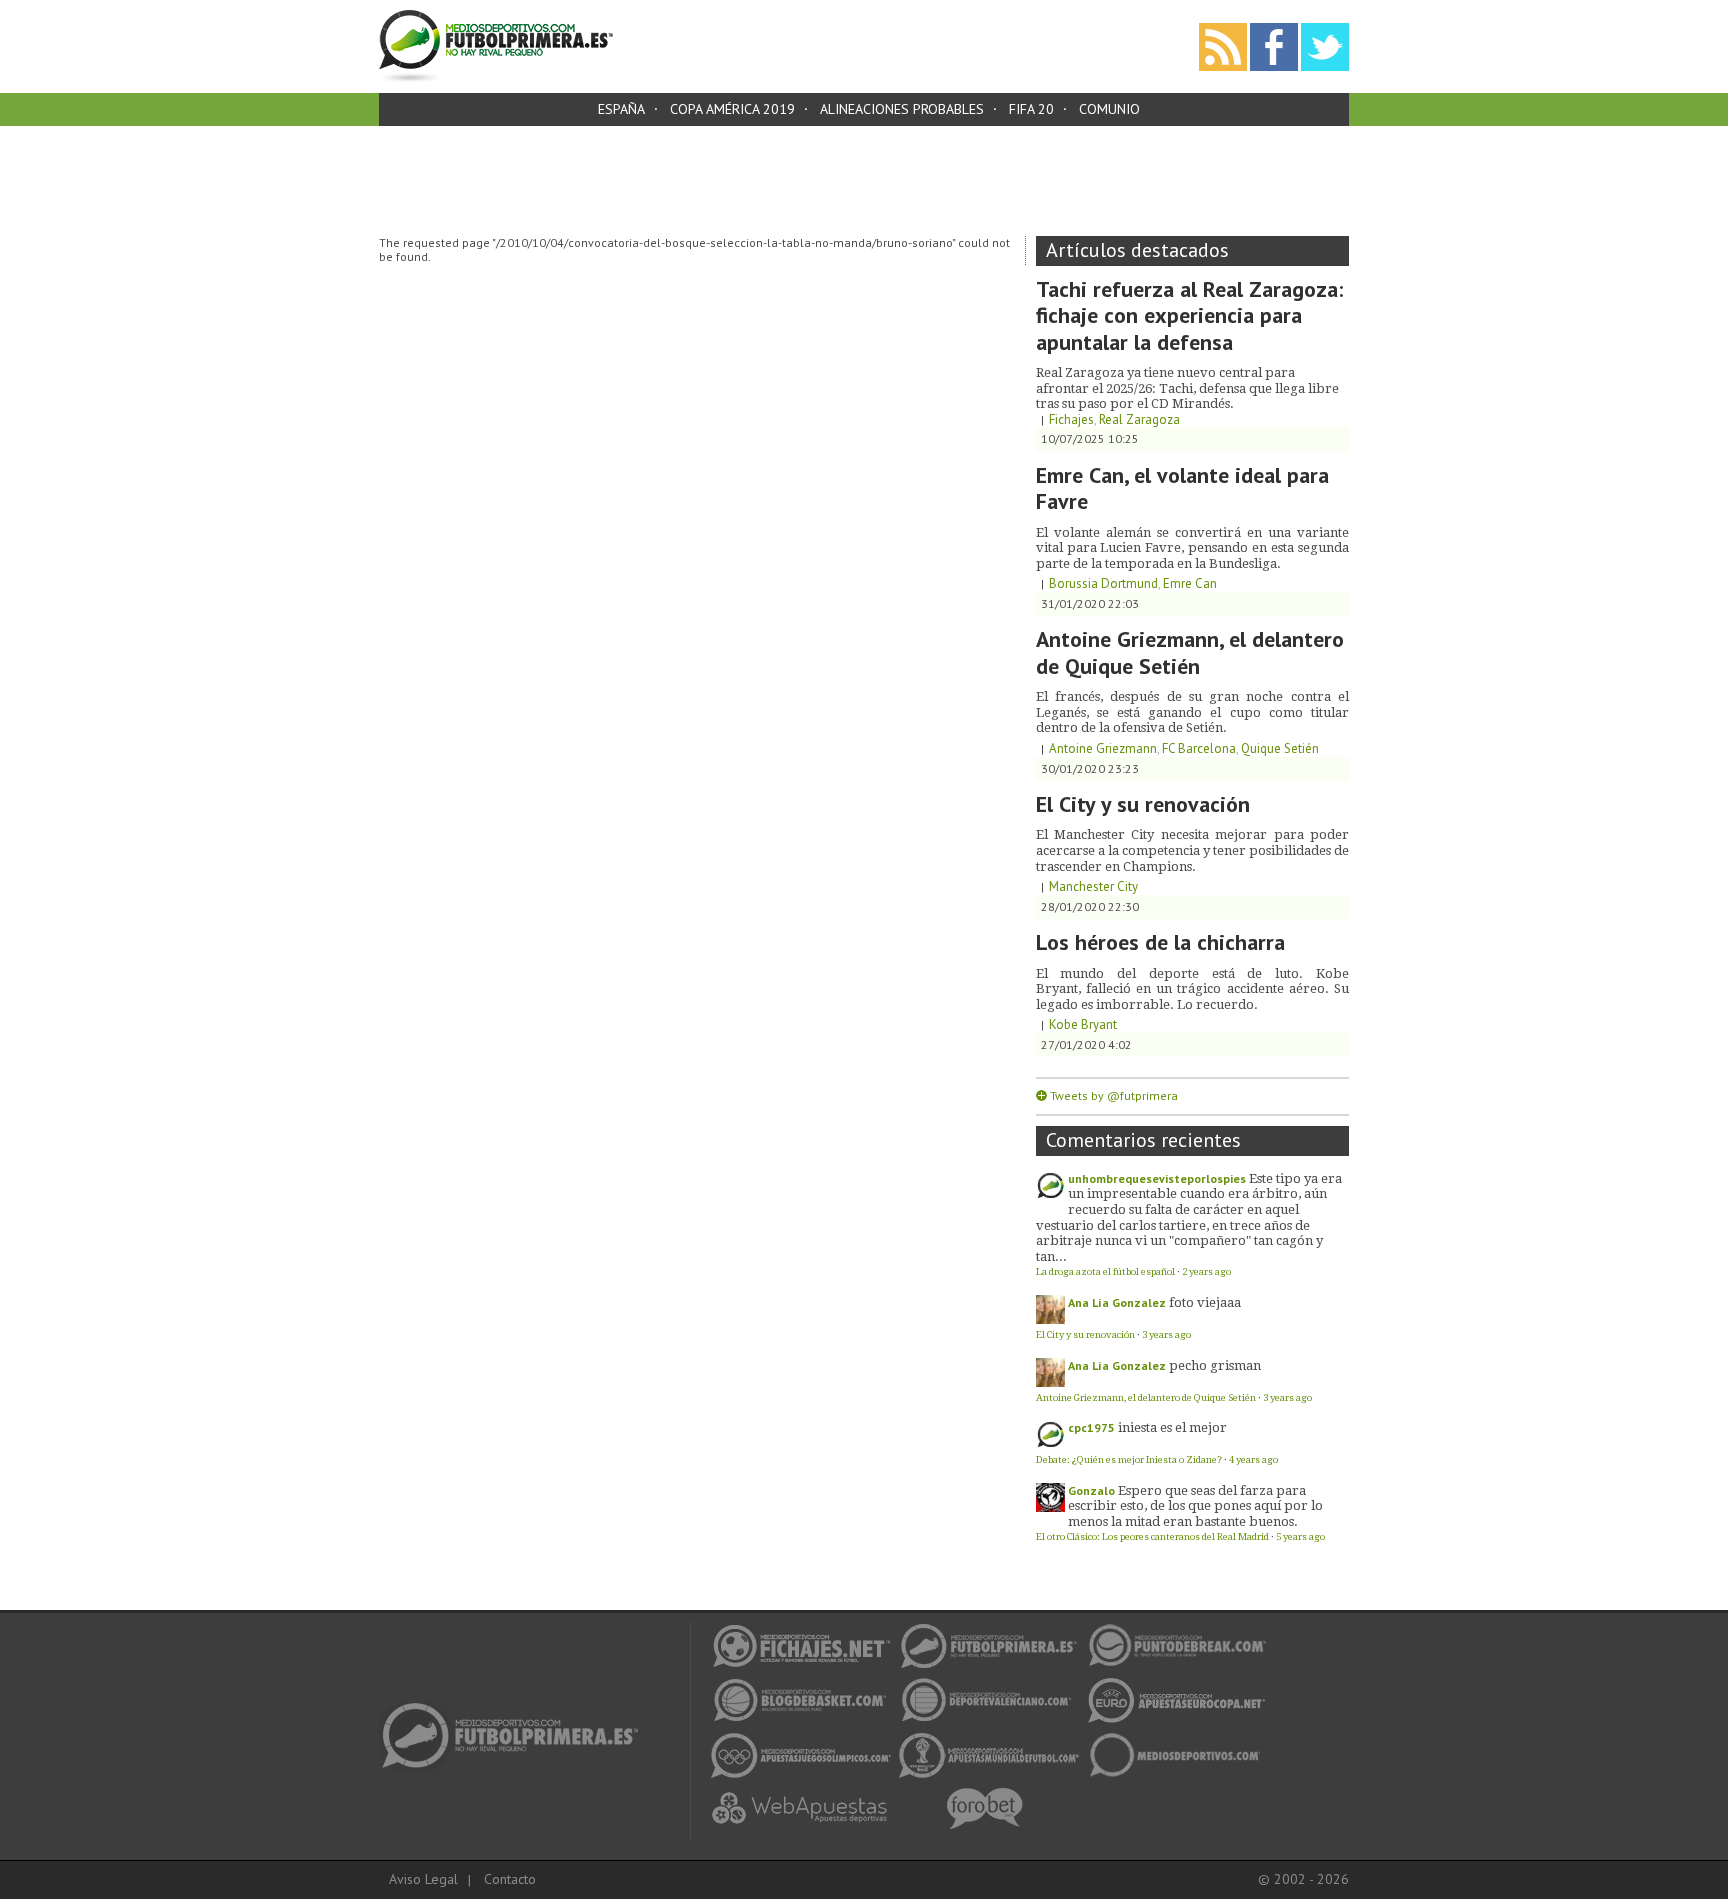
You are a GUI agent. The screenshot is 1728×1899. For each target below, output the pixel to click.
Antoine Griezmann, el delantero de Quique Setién (1190, 652)
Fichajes (1071, 419)
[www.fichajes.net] (516, 1708)
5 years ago (1300, 1536)
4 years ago (1253, 1459)
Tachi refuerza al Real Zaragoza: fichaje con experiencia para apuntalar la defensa (1189, 315)
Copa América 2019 (732, 109)
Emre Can (1190, 583)
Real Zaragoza (1139, 419)
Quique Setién (1280, 748)
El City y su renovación (1143, 804)
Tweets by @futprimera (1114, 1095)
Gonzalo (1091, 1490)
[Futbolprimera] (496, 16)
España (621, 109)
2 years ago (1206, 1271)
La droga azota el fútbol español (1105, 1271)
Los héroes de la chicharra (1160, 942)
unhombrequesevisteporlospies (1157, 1178)
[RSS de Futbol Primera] (1223, 29)
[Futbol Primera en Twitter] (1325, 29)
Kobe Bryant (1083, 1024)
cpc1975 (1091, 1427)
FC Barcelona (1199, 748)
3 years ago (1166, 1334)
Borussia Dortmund (1103, 583)
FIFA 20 (1031, 109)
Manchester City (1093, 886)
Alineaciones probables (902, 109)
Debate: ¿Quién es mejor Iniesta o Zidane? (1129, 1459)
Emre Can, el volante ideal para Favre (1182, 488)
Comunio (1109, 109)
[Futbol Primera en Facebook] (1274, 29)
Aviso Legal (423, 1879)
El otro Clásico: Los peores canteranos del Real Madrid (1152, 1536)
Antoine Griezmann (1103, 748)
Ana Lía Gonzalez (1117, 1302)
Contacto (510, 1879)
